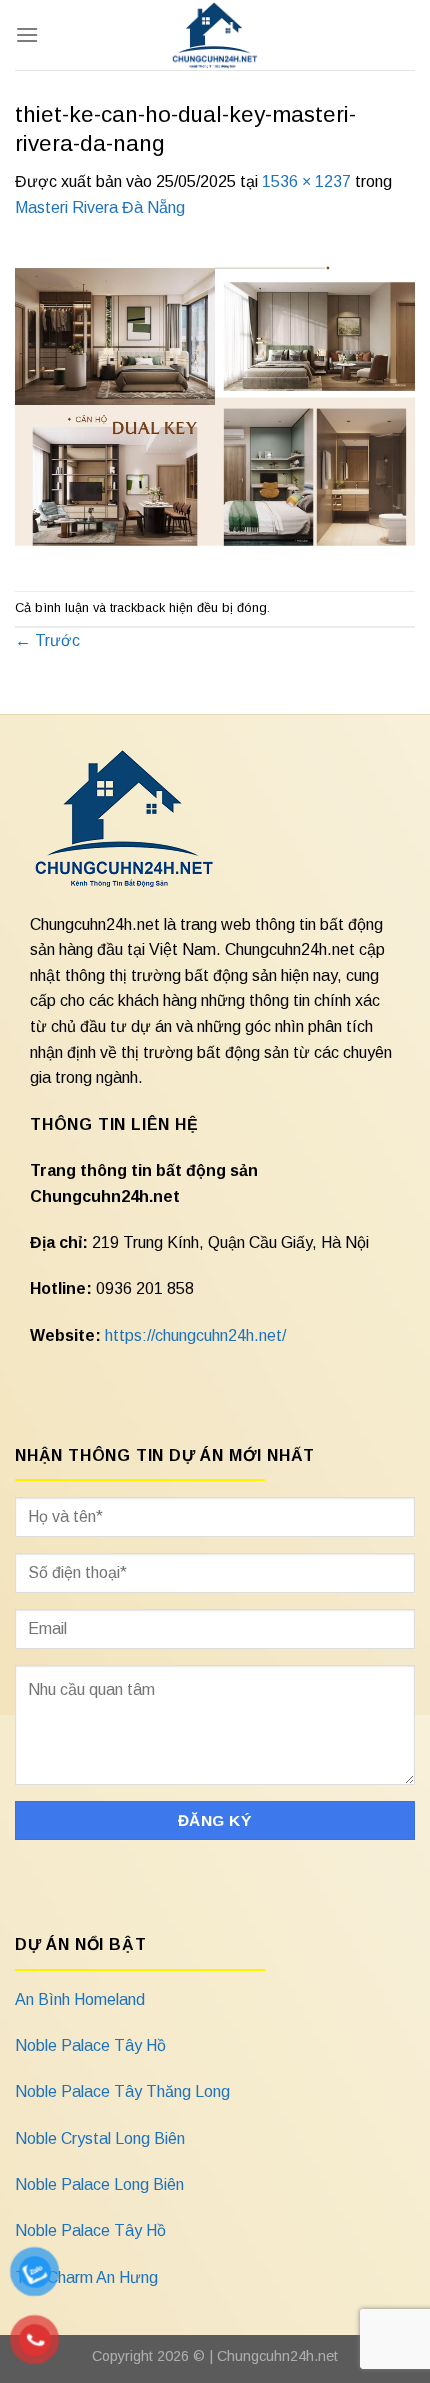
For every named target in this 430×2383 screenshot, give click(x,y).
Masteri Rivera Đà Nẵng (100, 207)
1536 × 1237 (306, 181)
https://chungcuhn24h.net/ (195, 1335)
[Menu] (27, 34)
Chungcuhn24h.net (277, 2356)
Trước (47, 640)
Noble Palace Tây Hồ (90, 2045)
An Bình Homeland (80, 1999)
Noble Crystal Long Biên (100, 2138)
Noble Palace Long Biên (99, 2184)
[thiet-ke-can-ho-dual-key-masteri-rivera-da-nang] (215, 404)
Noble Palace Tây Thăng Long (122, 2091)
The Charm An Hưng (86, 2277)
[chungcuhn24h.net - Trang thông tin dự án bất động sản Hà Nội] (215, 35)
